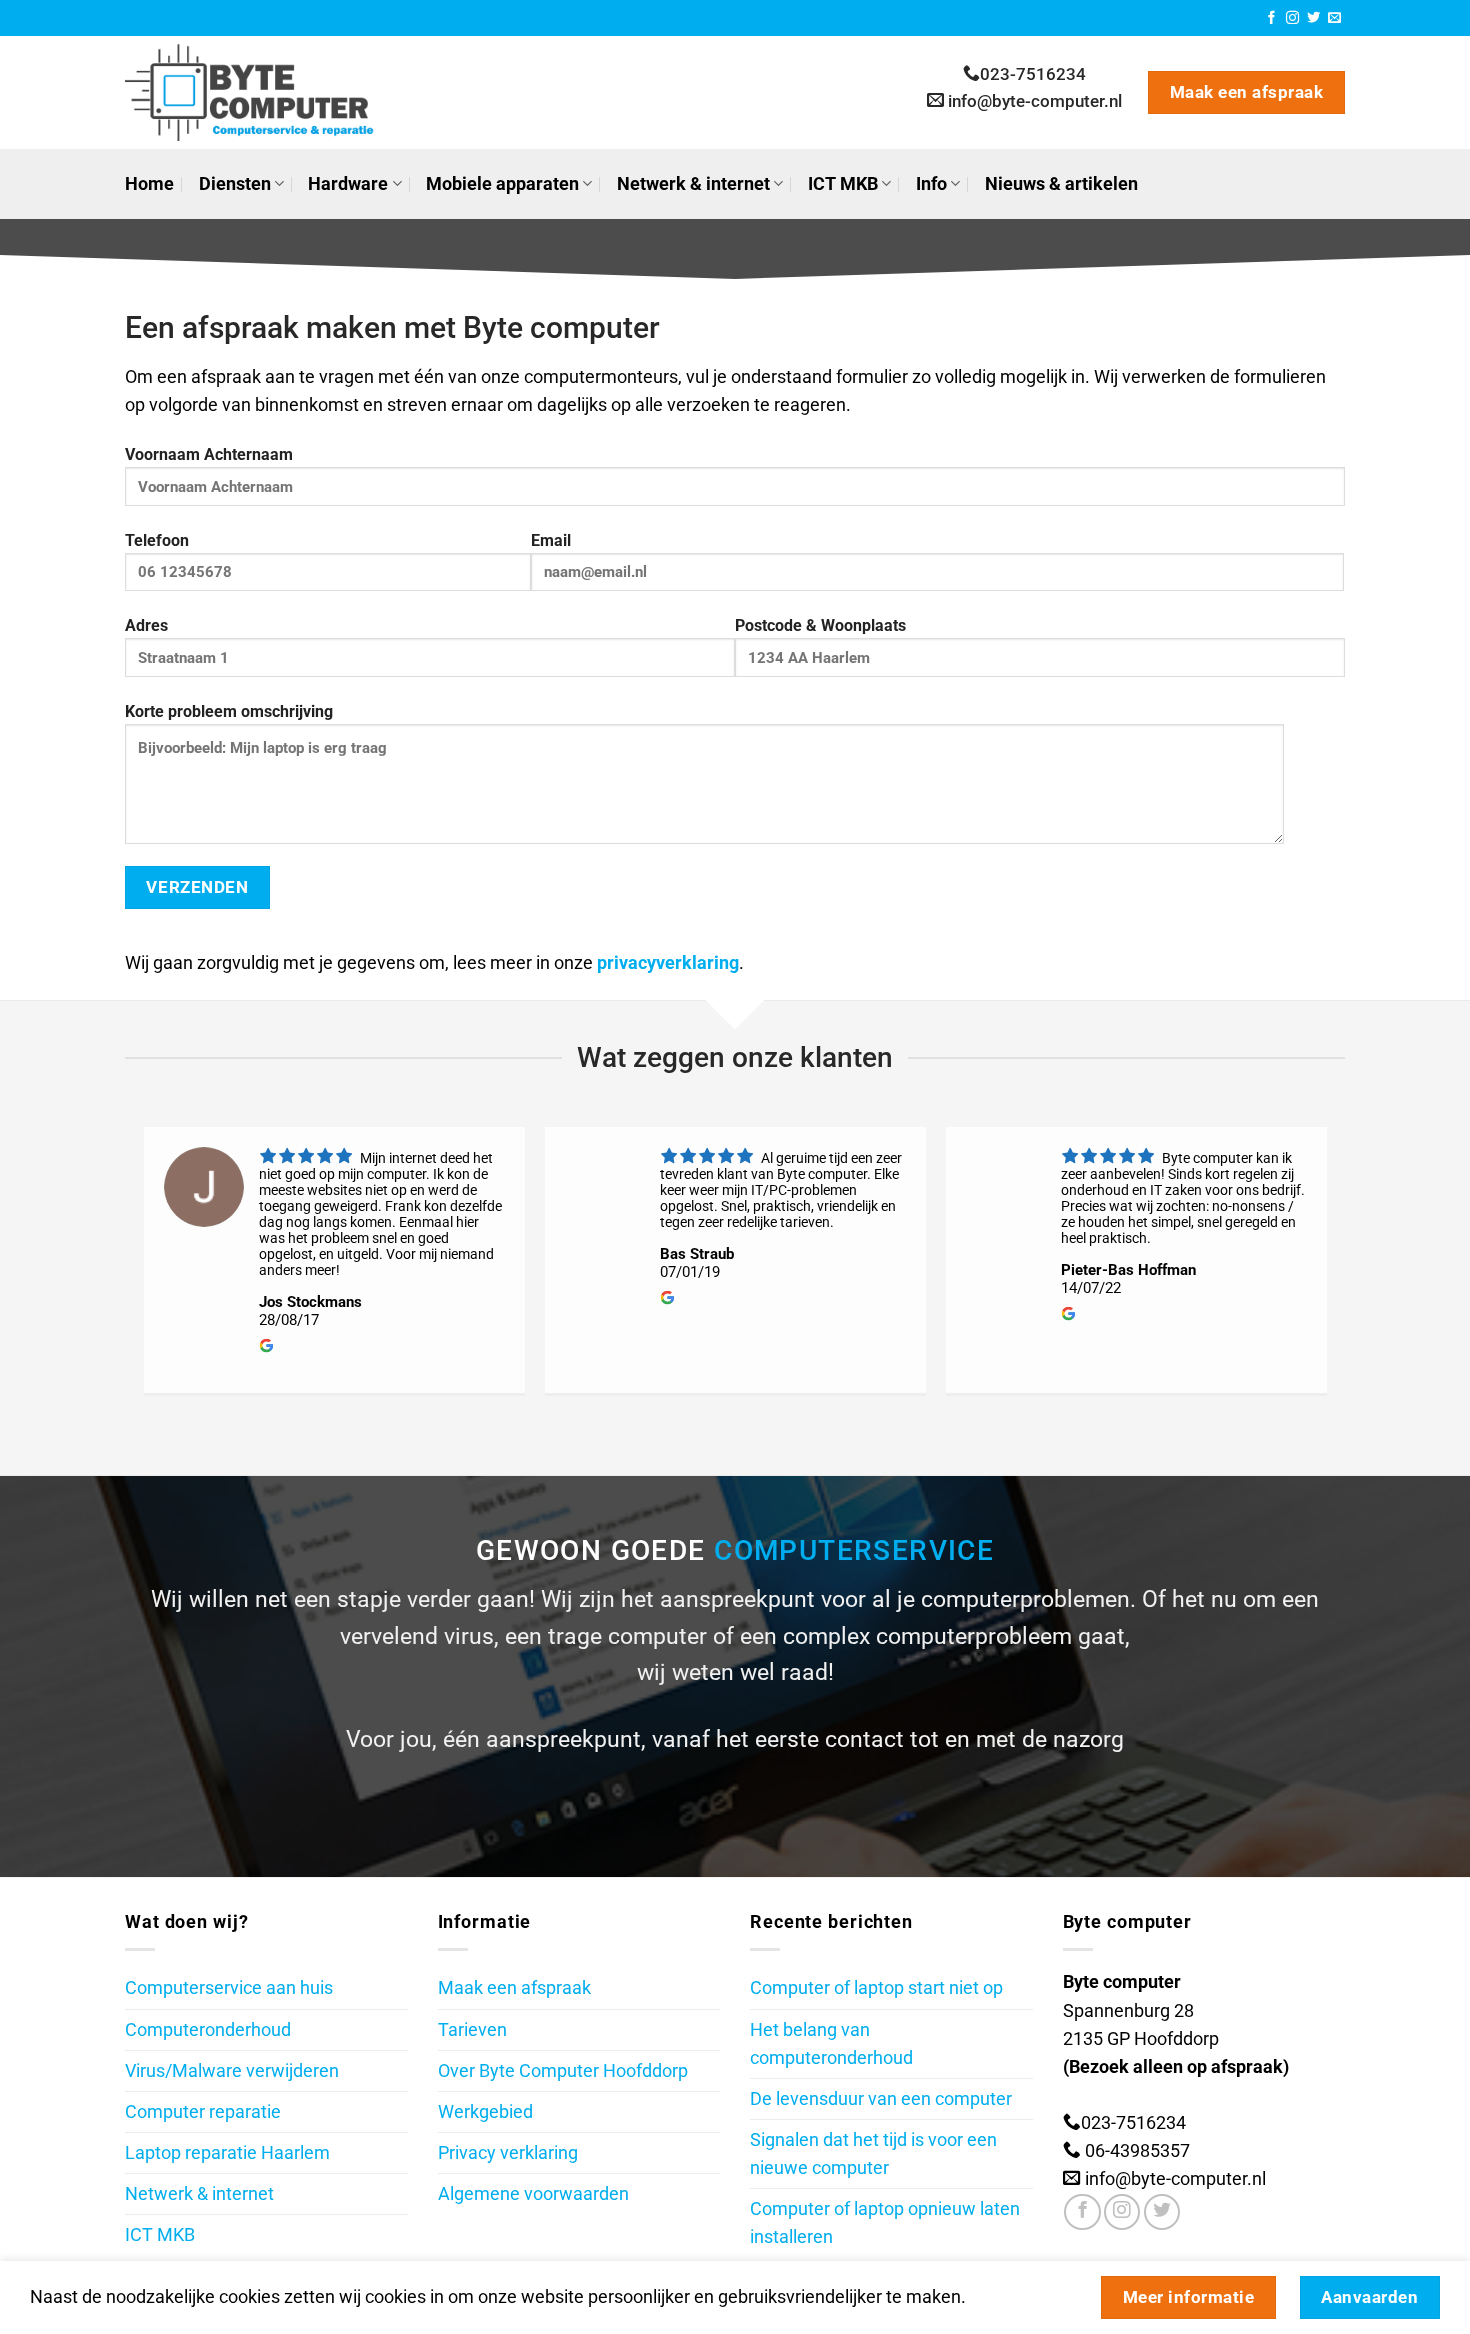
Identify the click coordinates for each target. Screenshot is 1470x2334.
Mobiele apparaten (502, 184)
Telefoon (157, 540)
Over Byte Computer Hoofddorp (563, 2071)
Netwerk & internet (693, 184)
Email (551, 540)
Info (931, 184)
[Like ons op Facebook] (1082, 2212)
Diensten (235, 184)
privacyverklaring (668, 963)
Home (149, 184)
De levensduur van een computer (881, 2099)
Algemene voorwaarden (533, 2194)
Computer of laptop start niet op (876, 1988)
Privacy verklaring (508, 2153)
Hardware (348, 184)
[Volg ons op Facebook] (1271, 18)
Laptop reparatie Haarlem (227, 2153)
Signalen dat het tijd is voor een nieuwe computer (873, 2154)
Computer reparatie (203, 2112)
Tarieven (472, 2030)
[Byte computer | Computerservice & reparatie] (264, 93)
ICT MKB (843, 184)
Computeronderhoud (208, 2030)
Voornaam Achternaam (209, 454)
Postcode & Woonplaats (820, 625)
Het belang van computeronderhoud (831, 2044)
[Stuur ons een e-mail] (1334, 18)
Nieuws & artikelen (1061, 184)
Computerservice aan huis (229, 1988)
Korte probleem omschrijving (229, 711)
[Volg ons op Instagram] (1292, 18)
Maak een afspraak (514, 1988)
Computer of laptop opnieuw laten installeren (885, 2223)
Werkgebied (485, 2112)
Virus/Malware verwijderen (232, 2071)
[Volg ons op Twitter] (1313, 18)
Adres (146, 625)
